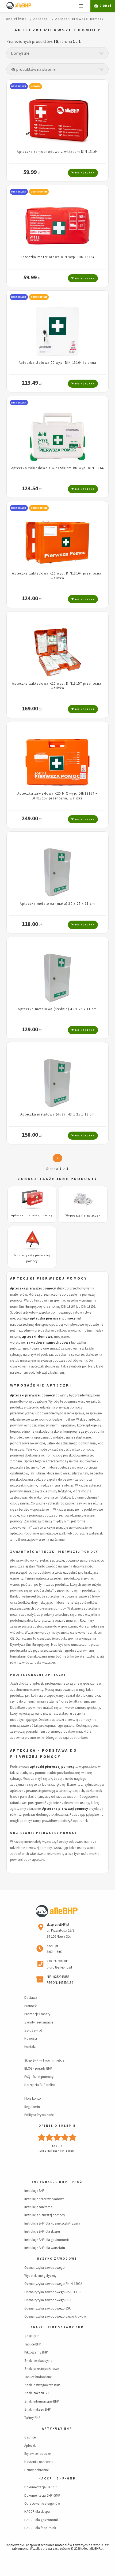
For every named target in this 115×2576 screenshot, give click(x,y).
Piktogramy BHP (36, 2352)
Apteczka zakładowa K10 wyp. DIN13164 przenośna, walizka (57, 575)
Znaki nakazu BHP (38, 2409)
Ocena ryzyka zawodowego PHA (48, 2300)
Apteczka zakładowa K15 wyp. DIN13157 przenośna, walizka (57, 686)
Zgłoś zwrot (33, 2030)
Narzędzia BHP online (40, 2085)
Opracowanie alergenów (42, 2503)
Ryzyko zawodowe (57, 2259)
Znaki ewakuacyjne (38, 2360)
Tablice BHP (33, 2344)
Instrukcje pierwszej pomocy (45, 2215)
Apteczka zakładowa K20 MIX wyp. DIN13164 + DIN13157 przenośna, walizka (58, 796)
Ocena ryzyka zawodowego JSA (47, 2308)
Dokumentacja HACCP (41, 2487)
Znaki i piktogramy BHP (57, 2327)
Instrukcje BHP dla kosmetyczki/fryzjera (52, 2223)
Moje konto (33, 2098)
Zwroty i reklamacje (39, 2022)
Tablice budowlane (38, 2377)
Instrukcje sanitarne (38, 2207)
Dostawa (31, 1997)
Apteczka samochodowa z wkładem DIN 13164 (57, 151)
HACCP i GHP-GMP (57, 2478)
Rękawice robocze (37, 2453)
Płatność (31, 2006)
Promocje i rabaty (37, 2014)
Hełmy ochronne (37, 2470)
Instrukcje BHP (34, 2190)
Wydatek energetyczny (40, 2275)
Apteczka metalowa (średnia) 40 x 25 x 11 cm (57, 1009)
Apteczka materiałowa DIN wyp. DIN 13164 (58, 257)
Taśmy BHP (32, 2418)
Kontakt (30, 2047)
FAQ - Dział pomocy (39, 2077)
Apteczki (30, 2445)
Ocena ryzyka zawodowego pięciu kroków (55, 2316)
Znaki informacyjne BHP (42, 2401)
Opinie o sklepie (57, 2126)
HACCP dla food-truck (40, 2528)
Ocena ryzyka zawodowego (45, 2267)
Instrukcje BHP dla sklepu (42, 2231)
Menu (81, 6)
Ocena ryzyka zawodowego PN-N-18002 (53, 2284)
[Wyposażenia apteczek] (83, 1200)
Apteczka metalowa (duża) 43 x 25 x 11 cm (57, 1114)
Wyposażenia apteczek (83, 1215)
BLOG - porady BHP (38, 2068)
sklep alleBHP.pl (92, 2548)
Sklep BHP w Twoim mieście (44, 2060)
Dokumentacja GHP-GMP (42, 2495)
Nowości (31, 2038)
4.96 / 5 (57, 2146)
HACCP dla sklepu (37, 2511)
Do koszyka (84, 173)
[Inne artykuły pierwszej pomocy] (32, 1240)
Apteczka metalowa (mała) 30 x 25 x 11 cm (57, 903)
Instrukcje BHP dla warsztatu (45, 2248)
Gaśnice (30, 2437)
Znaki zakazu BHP (37, 2393)
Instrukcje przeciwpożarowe (44, 2199)
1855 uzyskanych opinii (57, 2151)
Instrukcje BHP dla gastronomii (47, 2240)
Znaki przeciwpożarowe (42, 2369)
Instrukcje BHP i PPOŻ (57, 2182)
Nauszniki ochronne (39, 2462)
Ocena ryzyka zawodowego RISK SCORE (53, 2292)
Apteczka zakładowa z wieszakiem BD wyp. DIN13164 (57, 468)
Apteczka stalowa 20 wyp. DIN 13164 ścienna (58, 362)
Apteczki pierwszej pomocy (32, 1215)
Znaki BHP (32, 2336)
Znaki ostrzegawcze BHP (42, 2385)
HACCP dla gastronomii (41, 2520)
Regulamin (32, 2107)
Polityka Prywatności (39, 2115)
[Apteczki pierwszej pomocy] (32, 1200)
